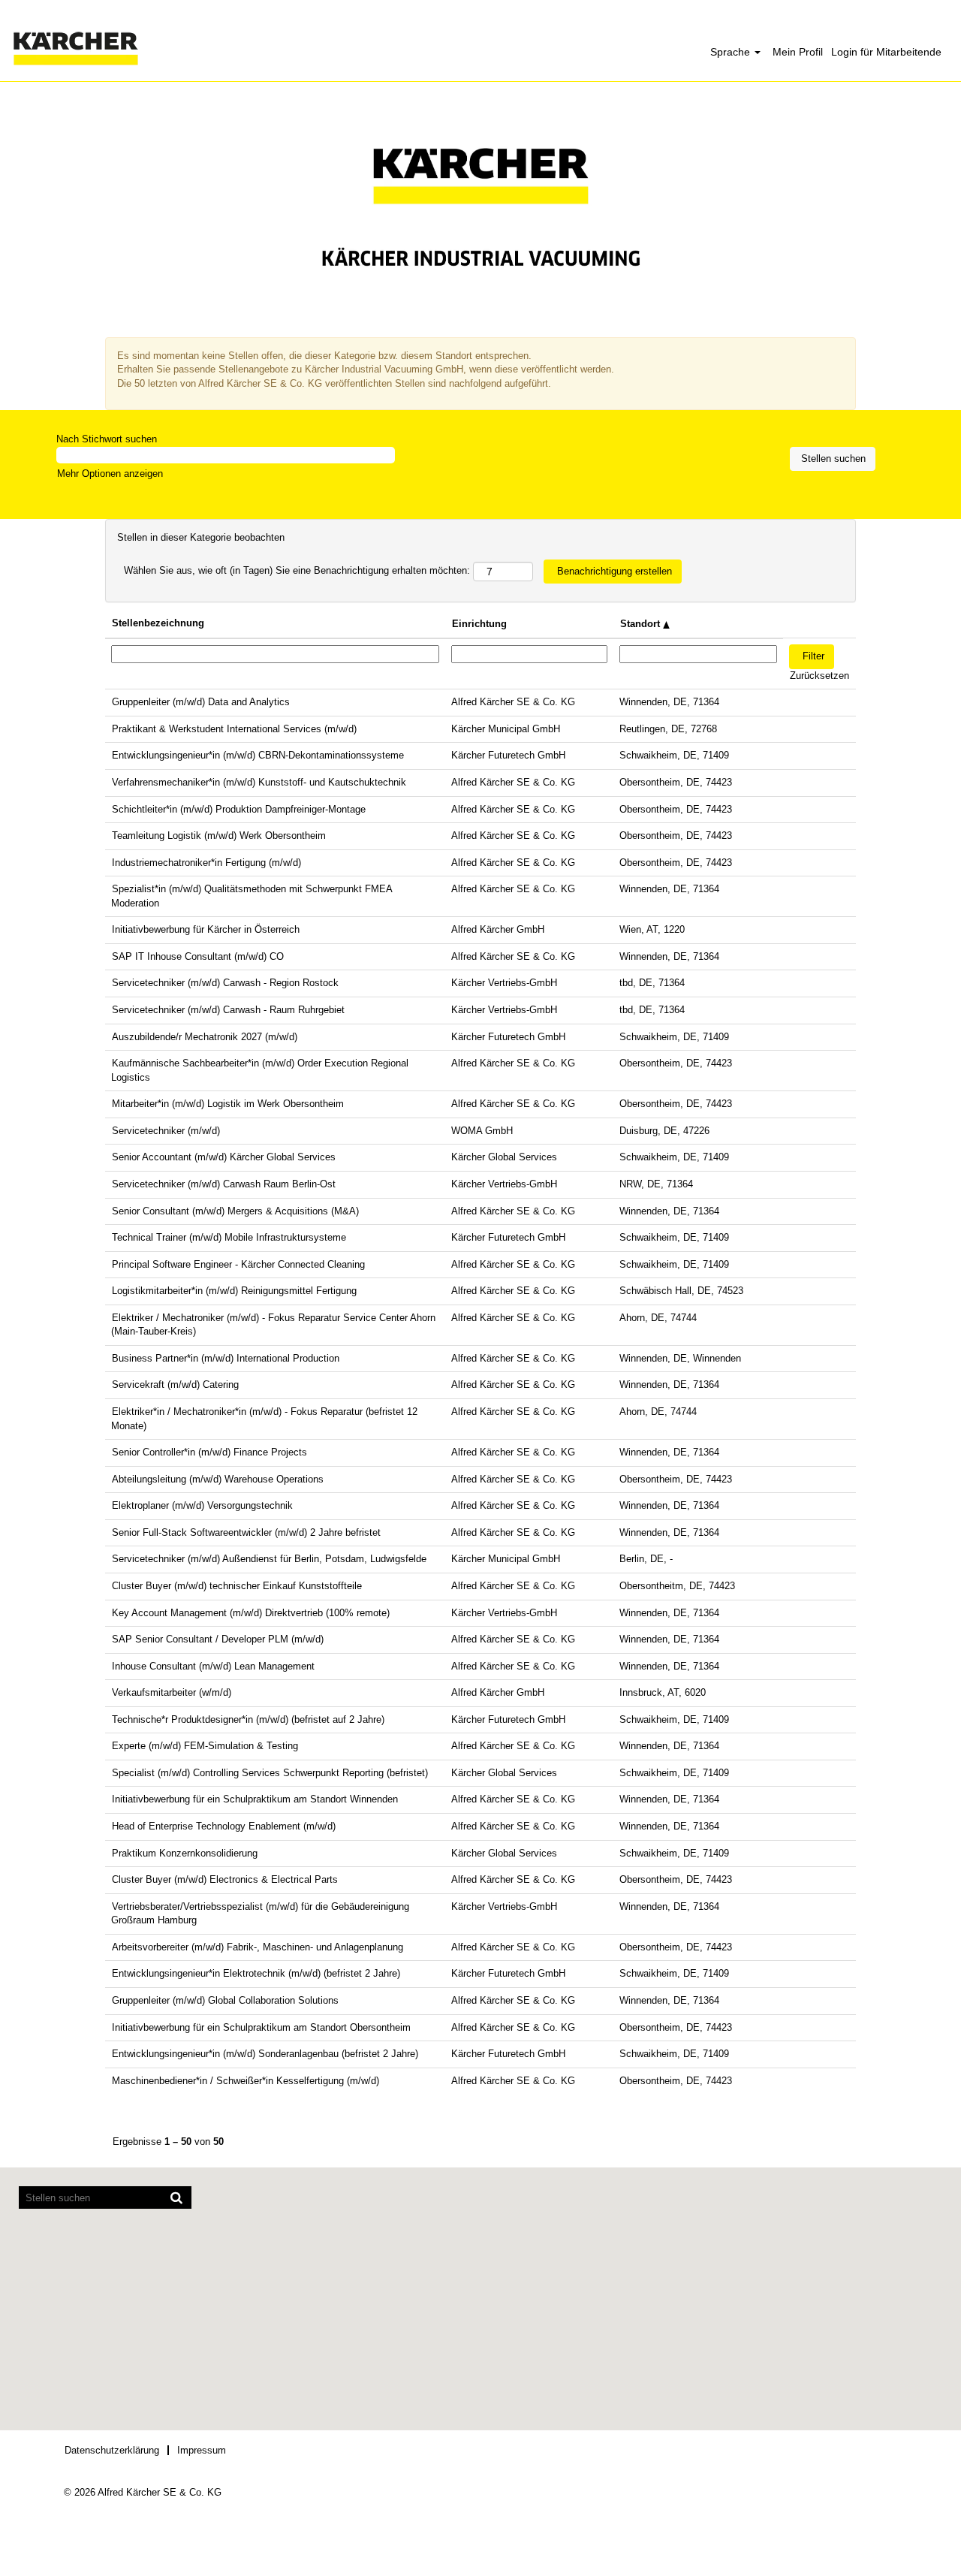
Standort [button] (642, 624)
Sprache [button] (732, 52)
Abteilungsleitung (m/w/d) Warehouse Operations (218, 1479)
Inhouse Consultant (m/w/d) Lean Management (213, 1666)
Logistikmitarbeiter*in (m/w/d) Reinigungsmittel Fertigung (234, 1291)
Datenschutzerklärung (112, 2450)
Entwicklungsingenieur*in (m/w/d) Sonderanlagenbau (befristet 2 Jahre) (265, 2054)
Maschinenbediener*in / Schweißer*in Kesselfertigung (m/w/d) (246, 2081)
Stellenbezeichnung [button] (158, 623)
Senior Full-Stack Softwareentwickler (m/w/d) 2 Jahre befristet (246, 1532)
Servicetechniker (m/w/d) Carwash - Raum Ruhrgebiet (228, 1010)
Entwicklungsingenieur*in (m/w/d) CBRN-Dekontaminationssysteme (258, 755)
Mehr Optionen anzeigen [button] (110, 474)
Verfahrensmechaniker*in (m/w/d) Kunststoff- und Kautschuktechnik (259, 782)
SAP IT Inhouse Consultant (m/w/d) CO (198, 956)
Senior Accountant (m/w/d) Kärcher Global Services (224, 1157)
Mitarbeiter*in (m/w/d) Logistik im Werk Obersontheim (228, 1104)
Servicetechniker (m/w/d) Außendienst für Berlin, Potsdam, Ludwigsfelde (269, 1559)
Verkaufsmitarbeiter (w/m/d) (172, 1692)
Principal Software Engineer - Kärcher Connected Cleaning (238, 1264)
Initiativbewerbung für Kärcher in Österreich (206, 929)
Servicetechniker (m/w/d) (166, 1131)
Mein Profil (798, 52)
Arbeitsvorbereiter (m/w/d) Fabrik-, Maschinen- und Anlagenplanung (258, 1947)
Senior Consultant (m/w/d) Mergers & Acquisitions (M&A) (235, 1211)
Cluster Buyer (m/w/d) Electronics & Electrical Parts (225, 1879)
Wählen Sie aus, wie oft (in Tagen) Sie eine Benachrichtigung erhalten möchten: (297, 570)
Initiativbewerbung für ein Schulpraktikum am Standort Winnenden (255, 1799)
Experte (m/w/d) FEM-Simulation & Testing (205, 1746)
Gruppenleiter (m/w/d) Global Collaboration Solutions (225, 2000)
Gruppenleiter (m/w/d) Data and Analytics (201, 702)
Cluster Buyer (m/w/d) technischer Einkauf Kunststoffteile (237, 1586)
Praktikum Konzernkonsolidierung (185, 1853)
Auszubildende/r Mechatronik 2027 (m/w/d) (205, 1037)
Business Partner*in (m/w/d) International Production (226, 1358)
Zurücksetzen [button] (819, 676)
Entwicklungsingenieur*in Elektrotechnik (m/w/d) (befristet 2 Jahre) (256, 1973)
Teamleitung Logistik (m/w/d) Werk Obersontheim (219, 836)
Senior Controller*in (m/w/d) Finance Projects (209, 1452)
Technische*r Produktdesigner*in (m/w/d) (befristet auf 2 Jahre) (248, 1719)
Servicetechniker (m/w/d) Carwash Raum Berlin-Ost (224, 1184)
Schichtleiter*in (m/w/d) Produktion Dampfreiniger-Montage (239, 809)
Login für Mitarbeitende (886, 52)
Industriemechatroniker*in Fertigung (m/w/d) (206, 863)
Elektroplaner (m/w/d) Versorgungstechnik (202, 1505)
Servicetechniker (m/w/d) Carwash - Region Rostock (225, 983)
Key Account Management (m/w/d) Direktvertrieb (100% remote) (251, 1613)
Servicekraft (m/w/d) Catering (175, 1385)
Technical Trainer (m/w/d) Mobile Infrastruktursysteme (229, 1237)
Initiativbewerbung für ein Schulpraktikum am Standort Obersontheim (261, 2027)
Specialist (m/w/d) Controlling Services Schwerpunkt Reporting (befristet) (270, 1773)
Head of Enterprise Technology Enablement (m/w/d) (224, 1826)
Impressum (202, 2450)
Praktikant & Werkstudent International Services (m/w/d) (234, 729)
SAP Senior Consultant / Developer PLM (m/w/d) (218, 1639)
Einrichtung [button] (479, 624)
